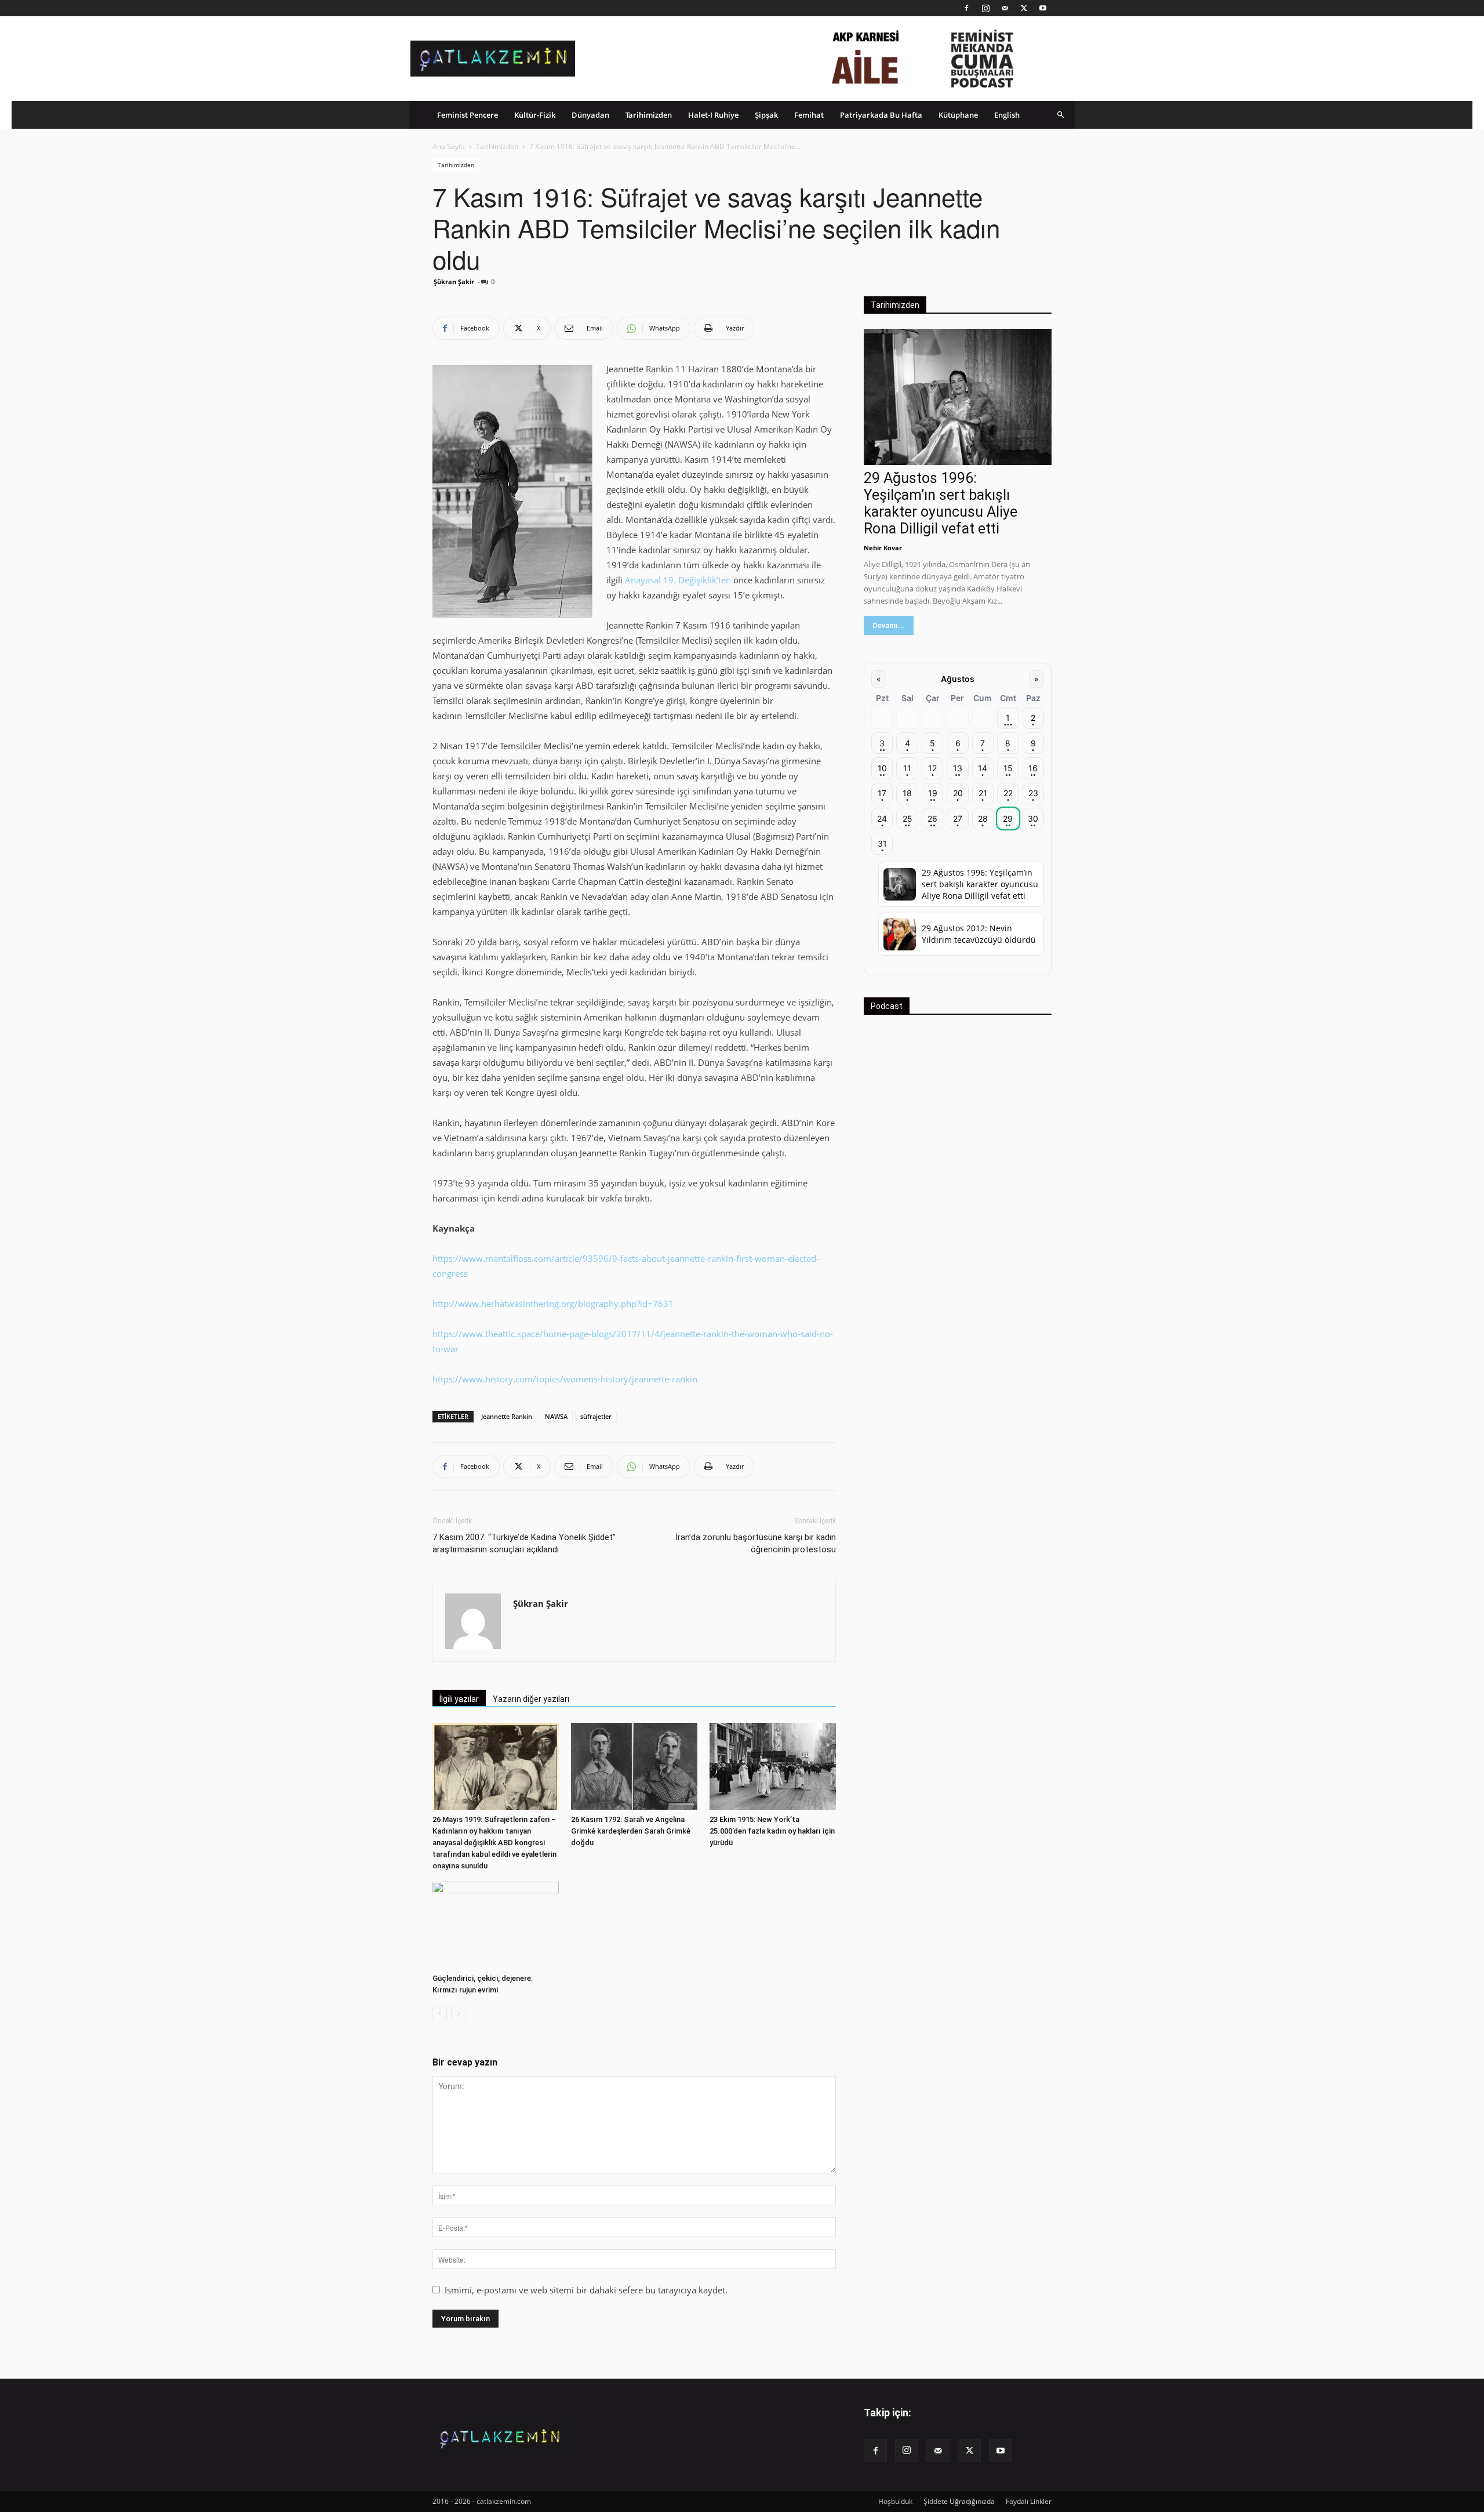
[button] (1061, 115)
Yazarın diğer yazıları (531, 1699)
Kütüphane (958, 115)
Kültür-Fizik (535, 115)
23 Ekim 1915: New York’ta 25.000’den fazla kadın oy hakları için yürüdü (772, 1831)
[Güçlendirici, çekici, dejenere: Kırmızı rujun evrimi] (496, 1925)
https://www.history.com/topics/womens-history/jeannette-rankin (565, 1379)
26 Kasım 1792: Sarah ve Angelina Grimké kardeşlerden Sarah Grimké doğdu (631, 1831)
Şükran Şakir (454, 282)
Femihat (809, 115)
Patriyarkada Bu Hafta (881, 115)
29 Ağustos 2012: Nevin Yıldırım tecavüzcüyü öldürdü (979, 934)
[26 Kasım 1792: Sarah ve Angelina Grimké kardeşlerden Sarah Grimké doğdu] (634, 1766)
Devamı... (889, 625)
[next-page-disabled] (458, 2013)
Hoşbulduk (895, 2501)
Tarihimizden (649, 115)
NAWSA (556, 1416)
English (1007, 115)
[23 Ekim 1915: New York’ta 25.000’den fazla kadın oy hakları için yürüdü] (773, 1766)
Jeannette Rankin (507, 1416)
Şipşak (766, 115)
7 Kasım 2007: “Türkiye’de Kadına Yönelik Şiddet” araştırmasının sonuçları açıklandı (524, 1543)
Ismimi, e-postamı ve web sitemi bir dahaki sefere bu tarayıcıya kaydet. (586, 2290)
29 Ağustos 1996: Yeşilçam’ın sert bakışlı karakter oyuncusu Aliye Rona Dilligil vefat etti (941, 503)
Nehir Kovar (883, 548)
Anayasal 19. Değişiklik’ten (678, 580)
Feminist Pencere (468, 115)
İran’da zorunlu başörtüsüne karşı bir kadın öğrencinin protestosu (756, 1543)
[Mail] (1005, 8)
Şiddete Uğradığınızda (959, 2501)
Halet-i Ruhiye (713, 115)
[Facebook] (966, 8)
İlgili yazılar (459, 1699)
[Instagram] (985, 8)
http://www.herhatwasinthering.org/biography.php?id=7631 (553, 1304)
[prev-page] (440, 2013)
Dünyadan (590, 115)
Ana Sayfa (449, 146)
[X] (1024, 8)
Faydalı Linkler (1029, 2501)
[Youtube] (1043, 8)
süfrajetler (596, 1416)
